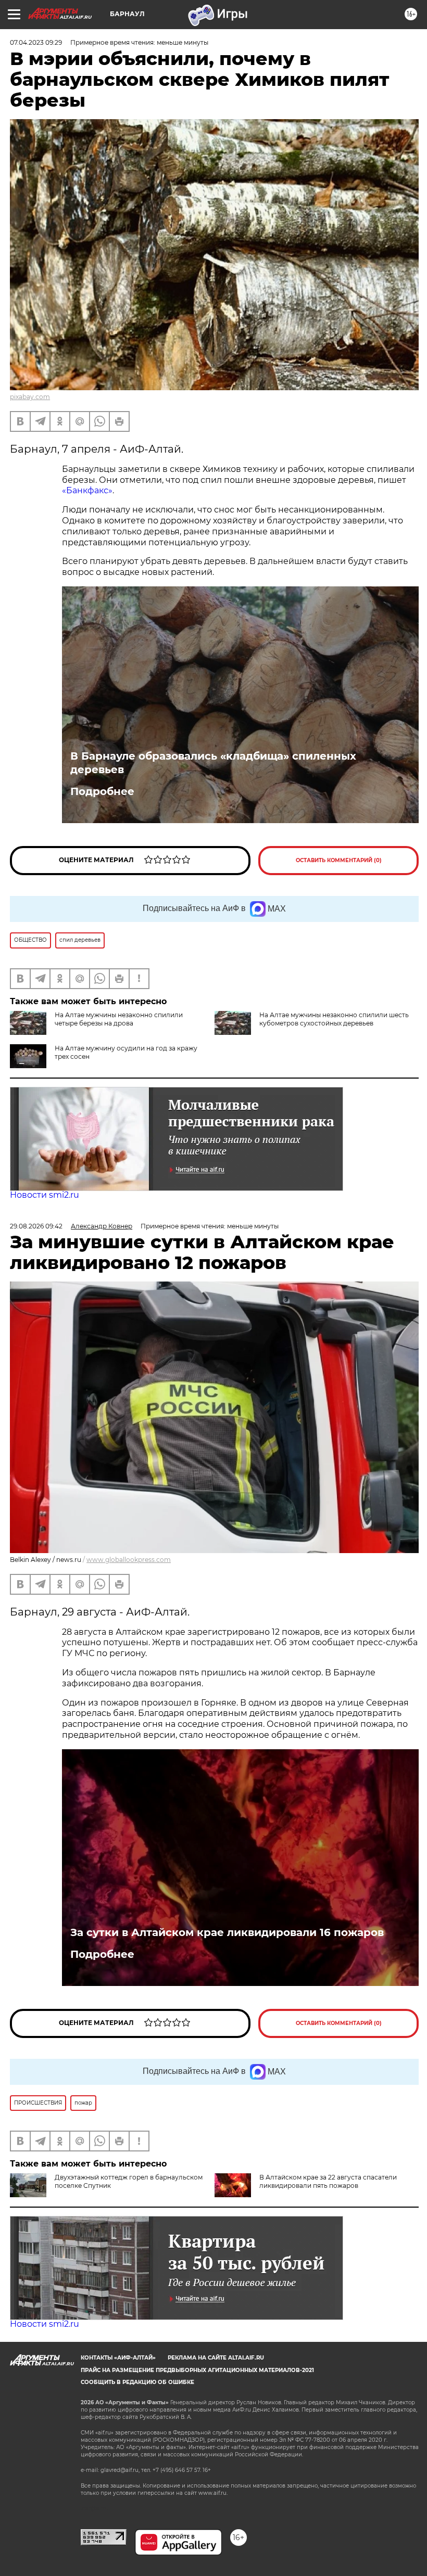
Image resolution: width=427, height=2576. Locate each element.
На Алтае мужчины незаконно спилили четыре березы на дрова (119, 1019)
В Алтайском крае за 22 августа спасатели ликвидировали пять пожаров (328, 2181)
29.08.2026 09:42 (36, 1226)
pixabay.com (30, 397)
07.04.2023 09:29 (36, 42)
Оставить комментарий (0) (339, 860)
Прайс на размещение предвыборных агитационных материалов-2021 (197, 2370)
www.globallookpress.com (129, 1560)
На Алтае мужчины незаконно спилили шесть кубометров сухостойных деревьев (334, 1019)
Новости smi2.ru (45, 1195)
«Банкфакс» (87, 490)
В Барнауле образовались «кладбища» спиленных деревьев (213, 763)
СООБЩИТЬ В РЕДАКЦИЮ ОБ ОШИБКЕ (137, 2382)
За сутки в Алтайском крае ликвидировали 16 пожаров (227, 1932)
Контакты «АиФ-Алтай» (118, 2358)
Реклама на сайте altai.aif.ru (216, 2358)
